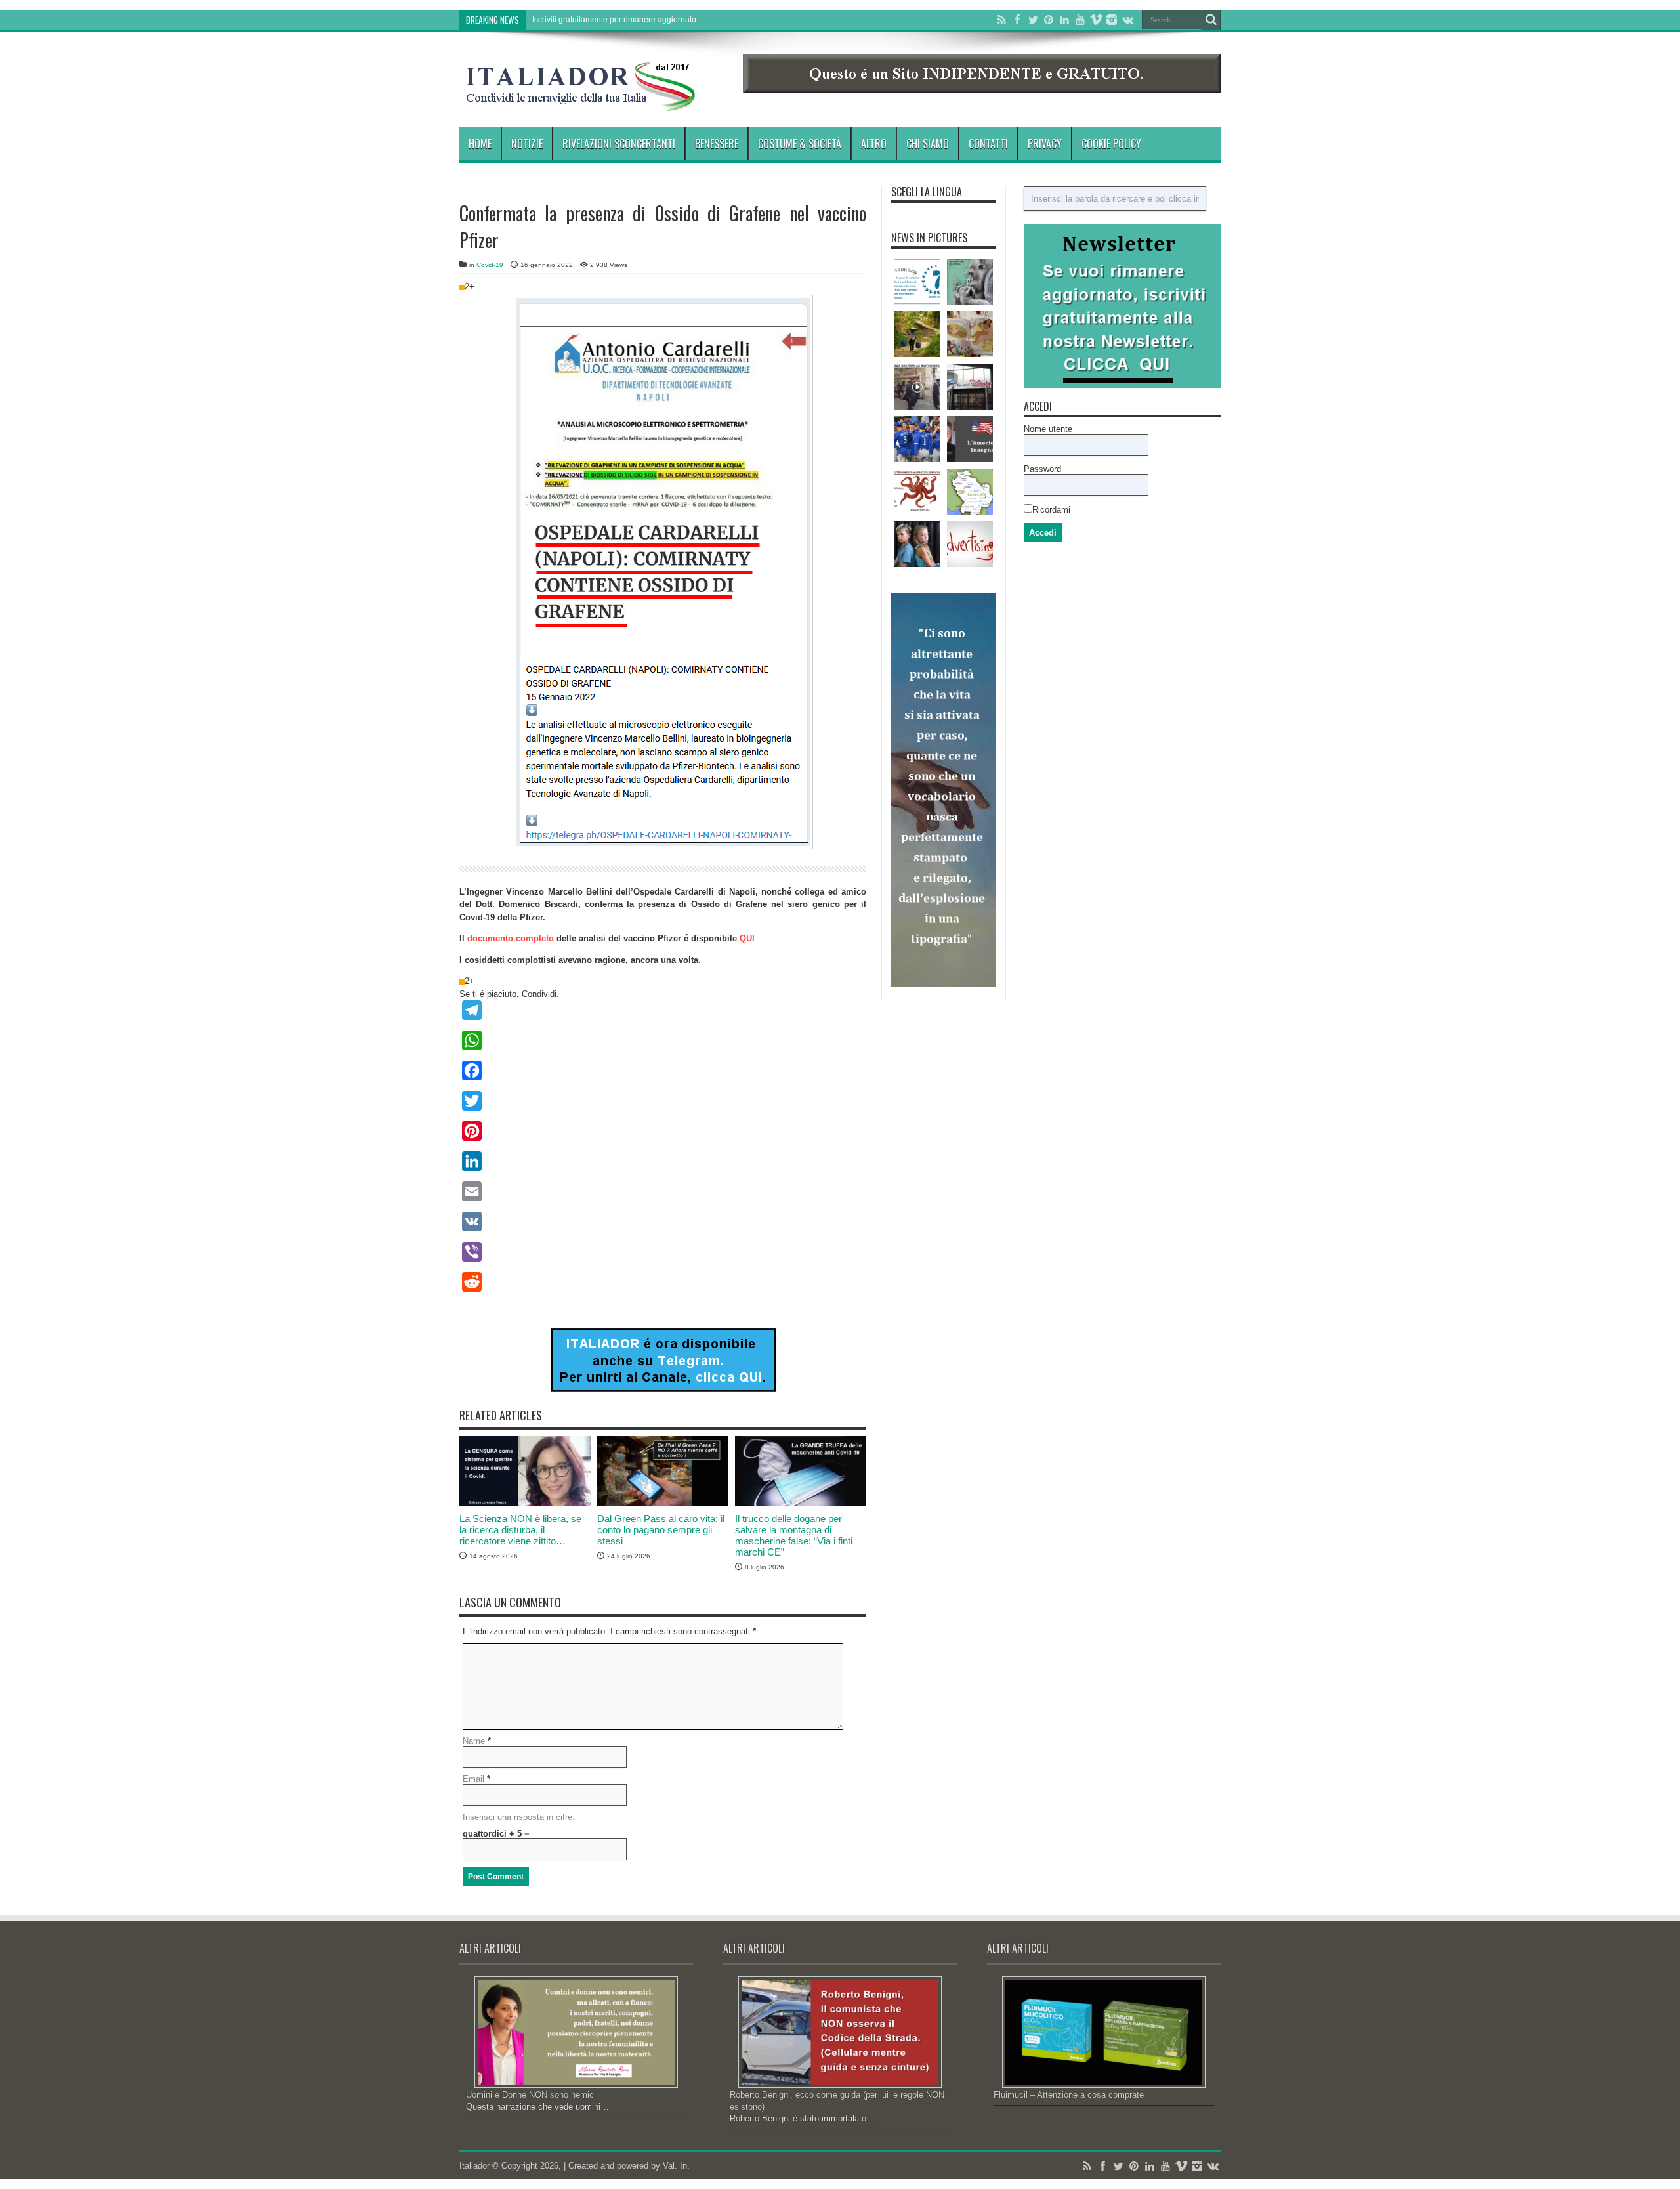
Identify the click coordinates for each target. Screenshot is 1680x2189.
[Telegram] (663, 1010)
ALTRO (874, 144)
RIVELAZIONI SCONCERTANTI (619, 144)
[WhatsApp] (663, 1040)
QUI (747, 938)
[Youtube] (1080, 20)
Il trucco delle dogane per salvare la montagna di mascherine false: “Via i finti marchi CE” (794, 1535)
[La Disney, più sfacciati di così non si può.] (970, 387)
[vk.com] (1127, 20)
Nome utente (1048, 429)
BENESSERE (717, 144)
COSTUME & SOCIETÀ (800, 144)
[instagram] (1112, 20)
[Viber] (663, 1252)
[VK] (663, 1222)
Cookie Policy (1111, 144)
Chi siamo (928, 144)
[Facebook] (1017, 20)
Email (473, 1779)
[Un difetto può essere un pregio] (917, 334)
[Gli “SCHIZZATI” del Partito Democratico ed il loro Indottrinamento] (917, 492)
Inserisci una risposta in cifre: (519, 1817)
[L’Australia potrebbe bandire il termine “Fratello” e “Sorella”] (917, 544)
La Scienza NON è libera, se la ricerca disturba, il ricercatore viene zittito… (520, 1530)
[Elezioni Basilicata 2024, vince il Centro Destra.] (970, 492)
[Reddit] (663, 1282)
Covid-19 (490, 265)
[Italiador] (581, 101)
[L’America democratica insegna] (970, 439)
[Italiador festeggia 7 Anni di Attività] (917, 282)
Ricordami (1051, 510)
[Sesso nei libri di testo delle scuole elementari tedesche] (970, 334)
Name (474, 1741)
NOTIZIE (527, 144)
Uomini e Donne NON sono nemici (531, 2095)
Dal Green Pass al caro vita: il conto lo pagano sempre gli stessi (661, 1530)
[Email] (663, 1191)
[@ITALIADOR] (663, 1389)
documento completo (511, 938)
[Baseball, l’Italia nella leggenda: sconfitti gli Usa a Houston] (917, 439)
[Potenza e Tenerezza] (970, 282)
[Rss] (1001, 20)
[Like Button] (462, 287)
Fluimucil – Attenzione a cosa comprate (1069, 2095)
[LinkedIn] (1064, 20)
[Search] (1211, 20)
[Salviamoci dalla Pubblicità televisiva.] (970, 544)
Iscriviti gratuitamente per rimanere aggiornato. (615, 20)
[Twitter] (1033, 20)
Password (1042, 469)
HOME (480, 144)
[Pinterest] (1049, 20)
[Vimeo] (1096, 20)
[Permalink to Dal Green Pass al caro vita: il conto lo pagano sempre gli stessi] (663, 1503)
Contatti (988, 144)
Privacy (1045, 144)
